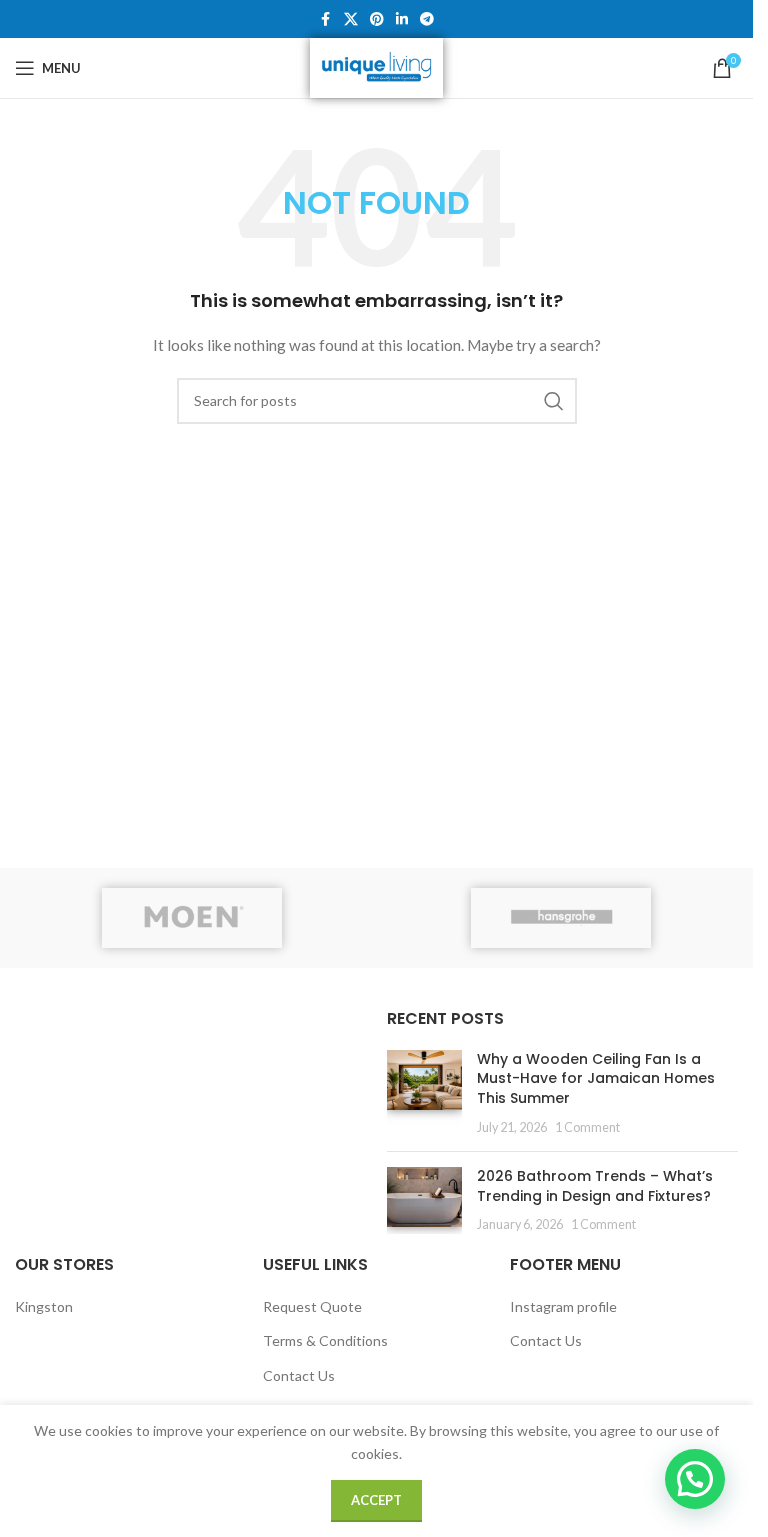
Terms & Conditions (325, 1340)
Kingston (44, 1306)
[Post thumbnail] (424, 1093)
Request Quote (312, 1306)
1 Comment (587, 1127)
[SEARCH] (554, 401)
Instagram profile (563, 1306)
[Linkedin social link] (402, 19)
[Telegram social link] (427, 19)
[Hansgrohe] (561, 918)
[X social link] (351, 19)
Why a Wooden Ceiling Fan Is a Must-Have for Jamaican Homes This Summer (596, 1078)
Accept (376, 1500)
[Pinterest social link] (377, 19)
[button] (695, 1479)
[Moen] (192, 918)
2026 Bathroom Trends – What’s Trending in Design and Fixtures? (595, 1186)
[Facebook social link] (326, 19)
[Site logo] (376, 66)
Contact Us (299, 1375)
